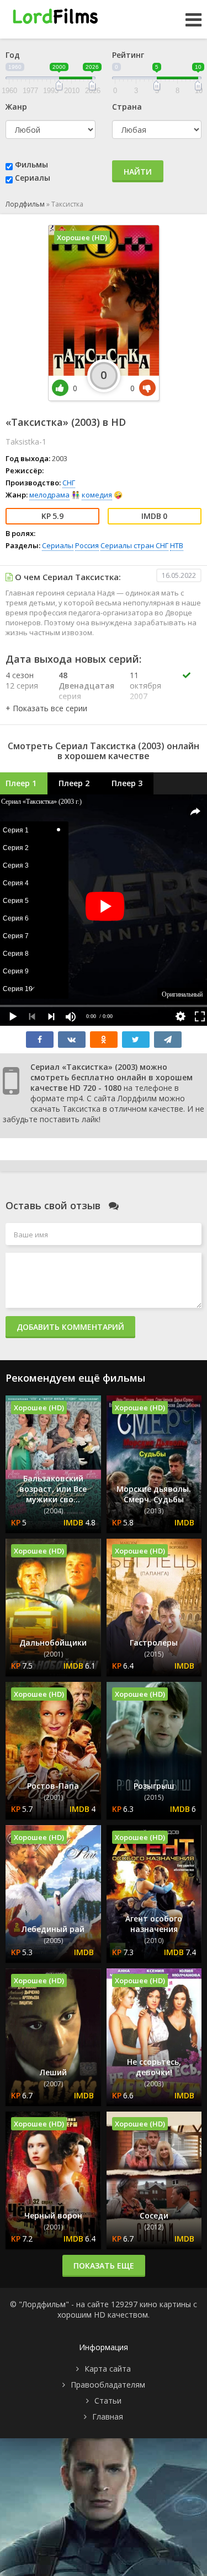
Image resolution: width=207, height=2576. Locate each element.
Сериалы (33, 178)
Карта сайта (108, 2369)
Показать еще (104, 2266)
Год (13, 55)
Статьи (108, 2401)
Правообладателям (108, 2385)
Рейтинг (128, 55)
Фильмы (31, 164)
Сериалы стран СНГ (134, 545)
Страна (127, 107)
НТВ (177, 545)
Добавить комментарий (70, 1327)
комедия (97, 495)
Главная (108, 2417)
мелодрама (49, 495)
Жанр (16, 107)
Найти (138, 172)
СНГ (69, 483)
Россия (87, 545)
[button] (46, 708)
